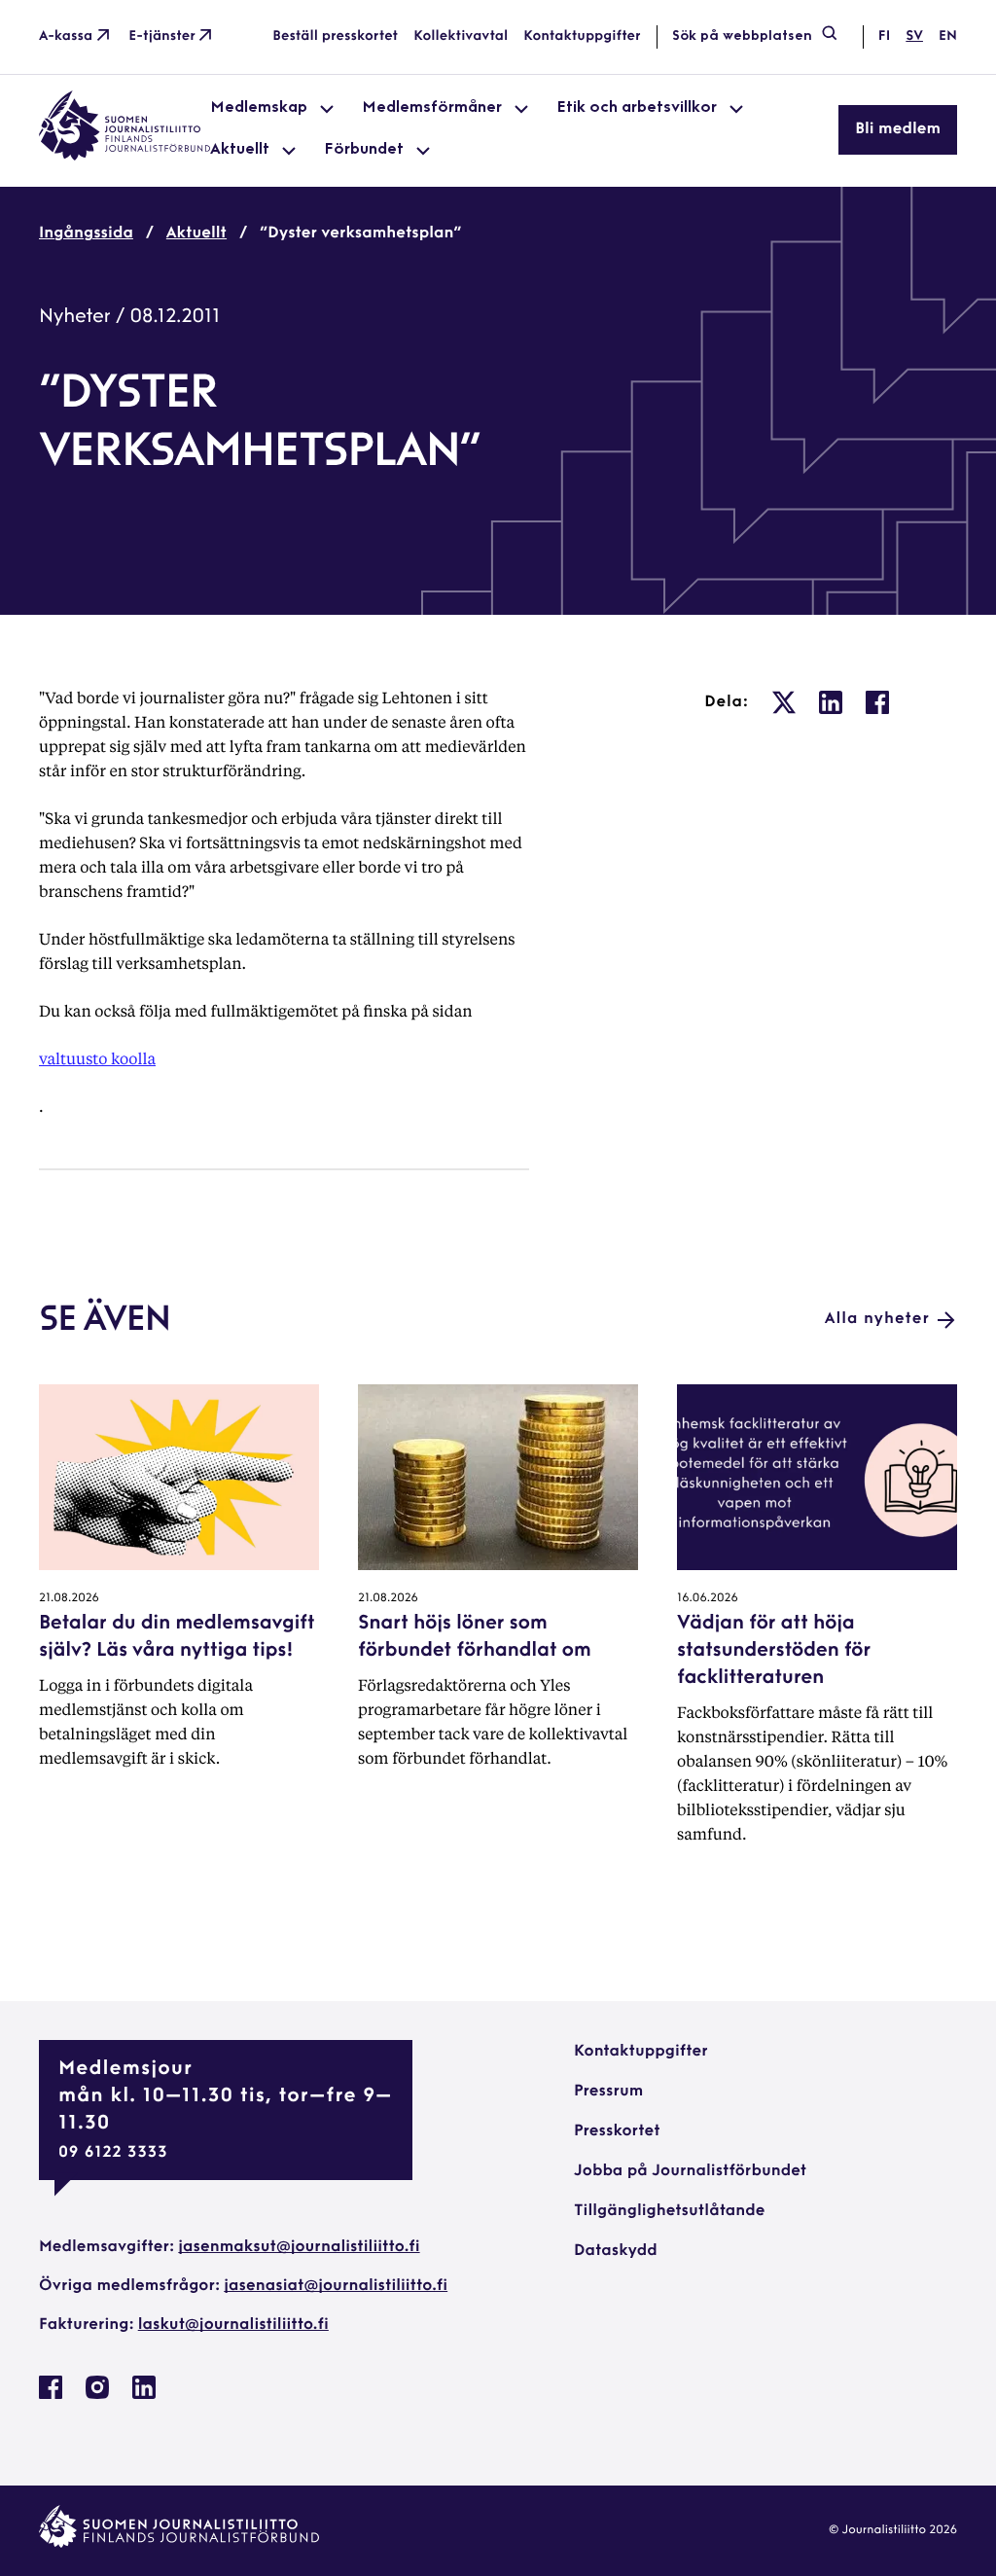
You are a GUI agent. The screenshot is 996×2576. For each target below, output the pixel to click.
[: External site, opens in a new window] (784, 702)
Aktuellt (196, 233)
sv (914, 36)
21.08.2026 (69, 1598)
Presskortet (617, 2131)
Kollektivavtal (461, 36)
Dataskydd (616, 2251)
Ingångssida (86, 233)
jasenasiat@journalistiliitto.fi (336, 2286)
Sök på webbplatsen (742, 36)
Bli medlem (898, 129)
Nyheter (75, 317)
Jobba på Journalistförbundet (690, 2171)
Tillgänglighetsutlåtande (670, 2211)
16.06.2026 (708, 1598)
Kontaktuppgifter (582, 36)
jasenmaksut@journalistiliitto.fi (299, 2247)
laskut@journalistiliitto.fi (233, 2325)
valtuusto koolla (97, 1058)
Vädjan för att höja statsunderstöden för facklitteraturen (774, 1651)
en (948, 36)
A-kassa (66, 36)
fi (884, 36)
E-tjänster (162, 36)
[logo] (124, 157)
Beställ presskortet (335, 36)
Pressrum (608, 2092)
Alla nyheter (877, 1319)
